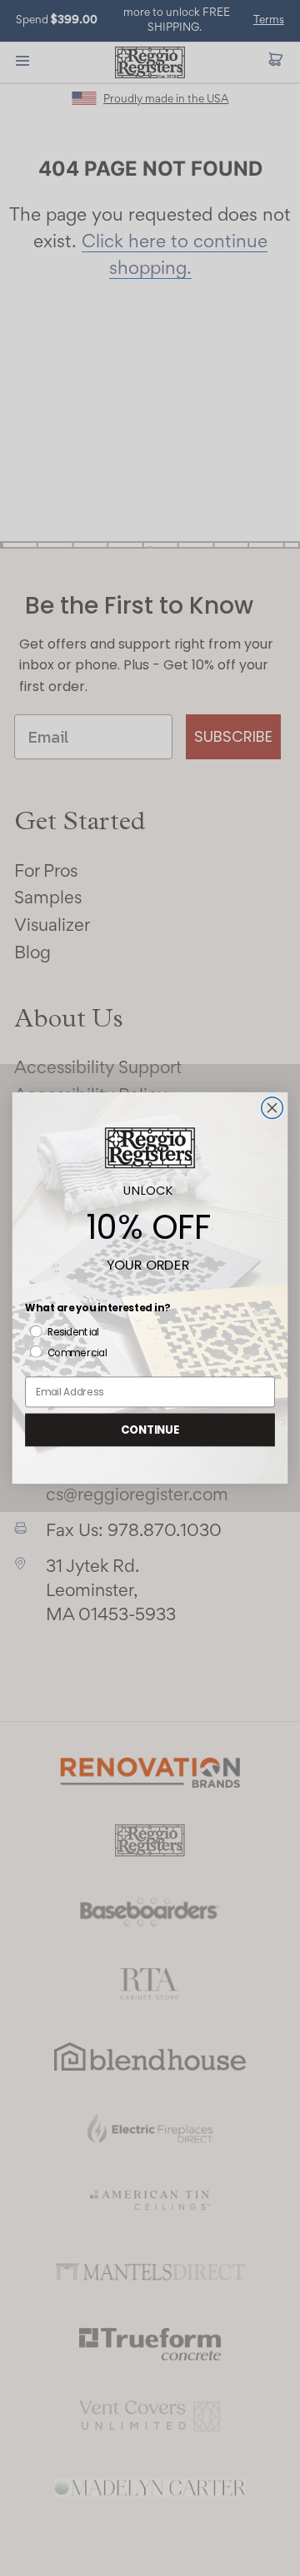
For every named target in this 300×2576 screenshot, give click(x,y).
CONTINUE (150, 1430)
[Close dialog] (272, 1108)
